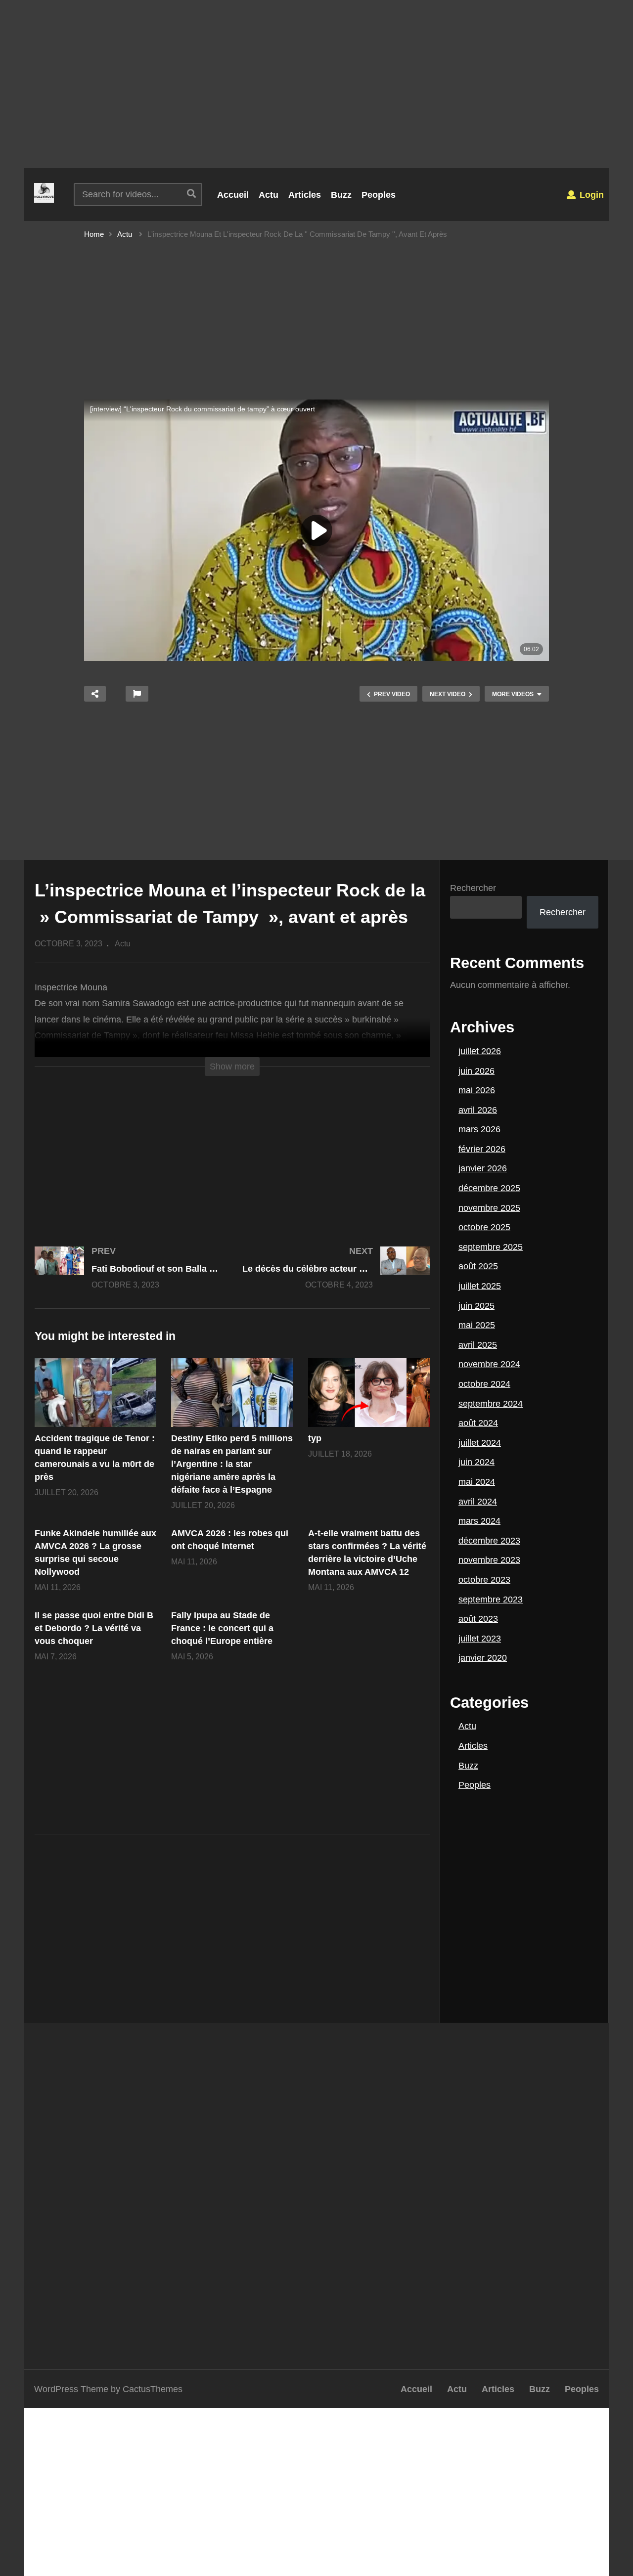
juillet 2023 (480, 1639)
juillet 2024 (480, 1443)
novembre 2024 (489, 1364)
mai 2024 (477, 1482)
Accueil (233, 195)
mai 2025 (477, 1325)
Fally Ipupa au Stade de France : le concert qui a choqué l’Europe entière (222, 1628)
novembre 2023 (489, 1560)
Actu (269, 195)
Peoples (379, 195)
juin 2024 (476, 1462)
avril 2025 (478, 1345)
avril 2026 (478, 1110)
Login (590, 195)
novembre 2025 (489, 1208)
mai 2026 (477, 1090)
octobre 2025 (484, 1227)
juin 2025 (476, 1306)
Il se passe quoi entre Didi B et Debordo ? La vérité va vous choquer (94, 1628)
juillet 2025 (480, 1286)
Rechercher (473, 888)
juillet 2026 (480, 1051)
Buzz (341, 195)
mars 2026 (479, 1129)
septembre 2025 (491, 1247)
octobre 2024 (484, 1384)
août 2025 (478, 1266)
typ (315, 1438)
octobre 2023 (484, 1580)
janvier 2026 (483, 1168)
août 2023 (478, 1619)
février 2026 (482, 1149)
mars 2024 (479, 1521)
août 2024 (478, 1423)
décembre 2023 (489, 1541)
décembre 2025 (489, 1188)
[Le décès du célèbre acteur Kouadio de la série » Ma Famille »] (336, 1277)
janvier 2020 (483, 1658)
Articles (305, 195)
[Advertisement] (316, 84)
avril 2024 (478, 1502)
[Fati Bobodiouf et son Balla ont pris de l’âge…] (129, 1277)
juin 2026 (476, 1071)
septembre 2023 (491, 1599)
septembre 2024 (491, 1404)
